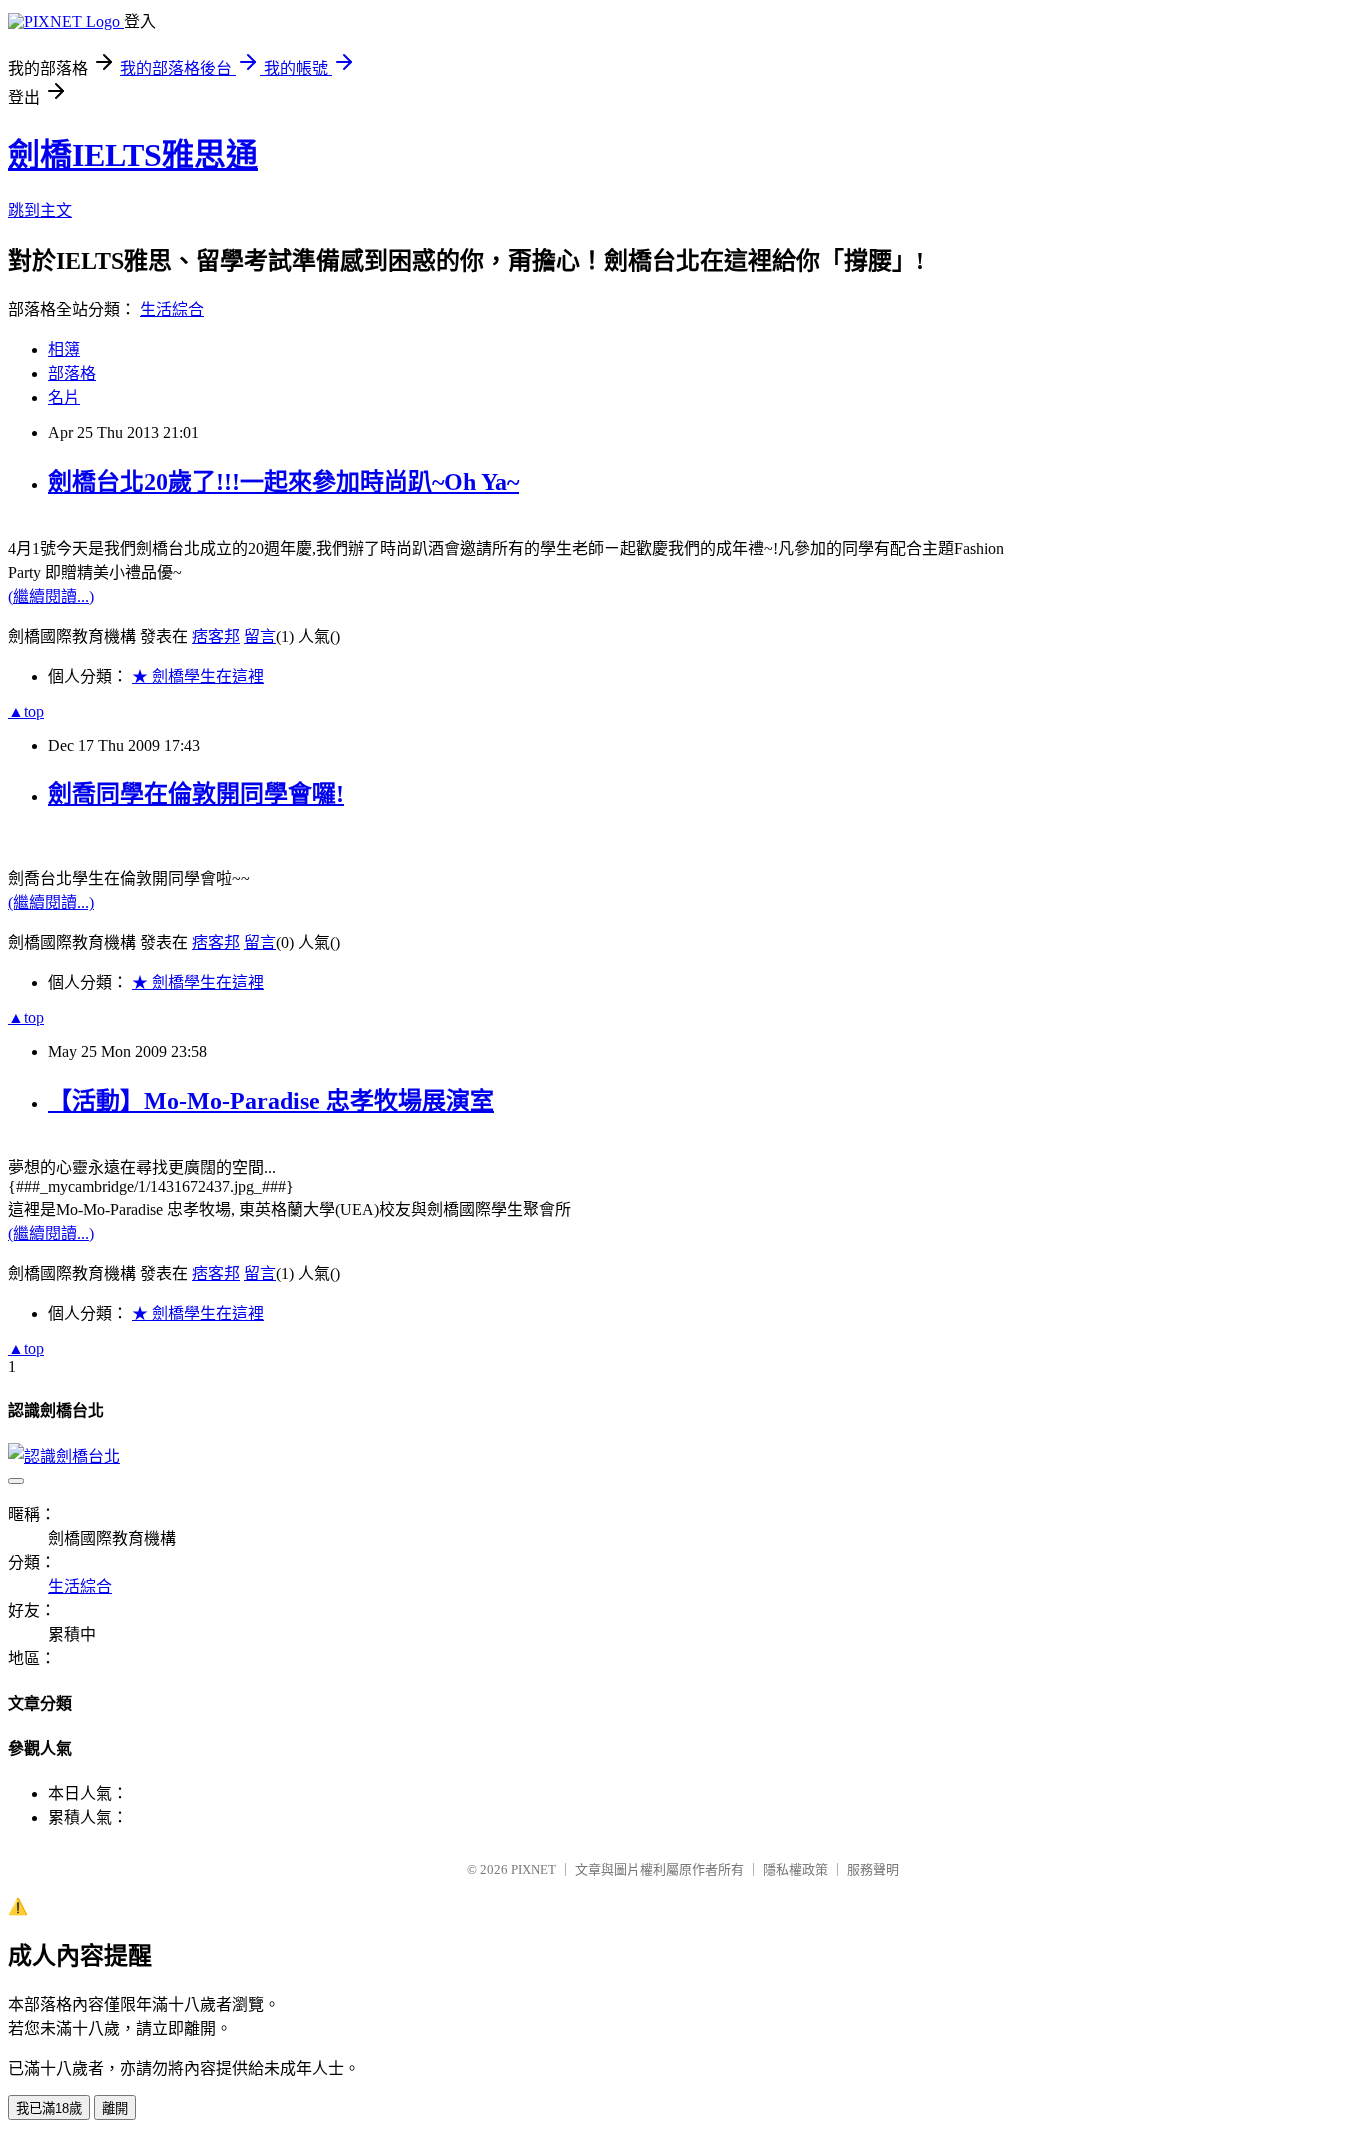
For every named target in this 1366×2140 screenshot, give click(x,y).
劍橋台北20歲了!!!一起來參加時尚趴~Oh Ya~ (283, 482)
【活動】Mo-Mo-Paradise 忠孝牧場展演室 (271, 1101)
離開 (115, 2108)
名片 (64, 397)
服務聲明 (873, 1869)
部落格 (72, 373)
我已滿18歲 (49, 2108)
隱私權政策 (795, 1869)
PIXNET (533, 1869)
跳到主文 (40, 210)
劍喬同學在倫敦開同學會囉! (196, 794)
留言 (260, 636)
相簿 (64, 349)
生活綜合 (172, 309)
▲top (26, 711)
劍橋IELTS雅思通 (133, 155)
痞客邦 (216, 636)
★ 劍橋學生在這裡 (198, 676)
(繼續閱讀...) (51, 596)
